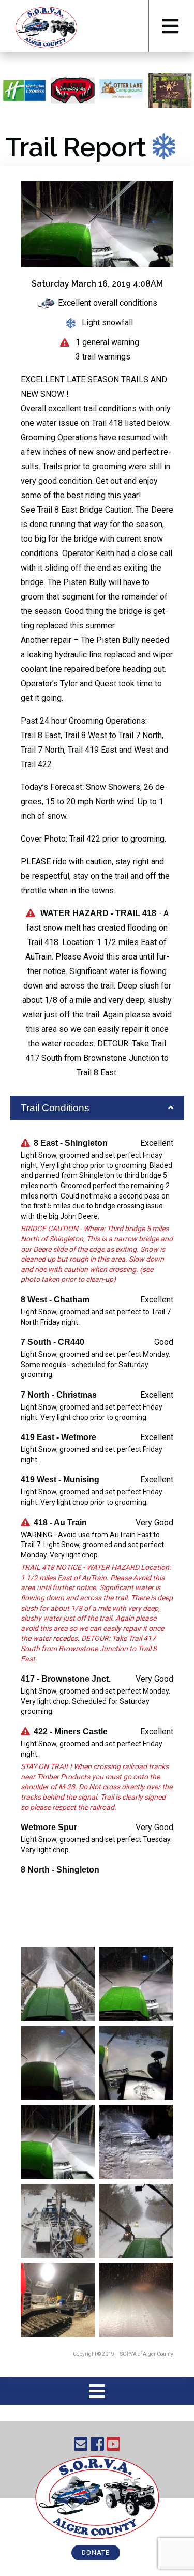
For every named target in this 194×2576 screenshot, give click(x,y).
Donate (96, 2552)
